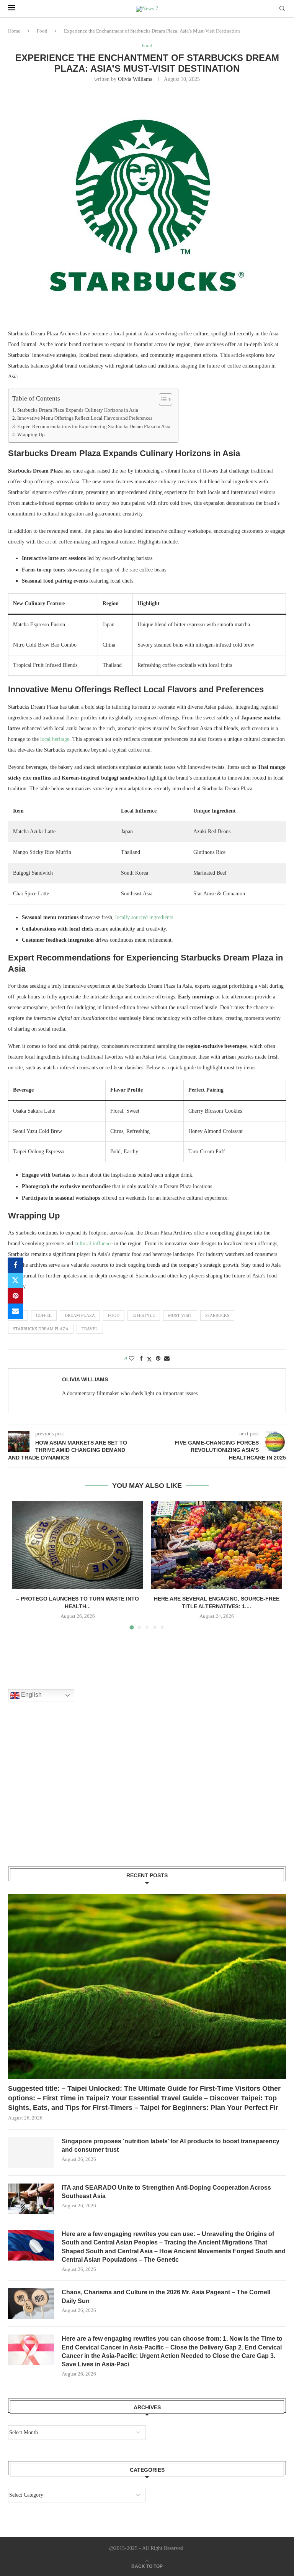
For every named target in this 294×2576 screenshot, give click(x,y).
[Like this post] (132, 1359)
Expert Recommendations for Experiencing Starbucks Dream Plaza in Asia (94, 427)
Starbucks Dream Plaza (41, 1329)
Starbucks (217, 1315)
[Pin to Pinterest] (15, 1296)
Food (42, 31)
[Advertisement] (65, 1794)
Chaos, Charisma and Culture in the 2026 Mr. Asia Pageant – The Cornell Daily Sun (166, 2296)
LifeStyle (144, 1315)
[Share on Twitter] (15, 1281)
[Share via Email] (15, 1311)
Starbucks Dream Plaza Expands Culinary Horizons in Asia (78, 410)
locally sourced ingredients (144, 917)
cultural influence (94, 1244)
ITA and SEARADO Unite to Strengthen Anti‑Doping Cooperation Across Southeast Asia (166, 2192)
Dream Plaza (80, 1315)
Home (14, 31)
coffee (44, 1315)
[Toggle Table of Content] (162, 399)
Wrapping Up (31, 435)
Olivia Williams (135, 79)
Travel (90, 1329)
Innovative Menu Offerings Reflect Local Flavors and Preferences (85, 418)
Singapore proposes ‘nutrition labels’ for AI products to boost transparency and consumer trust (171, 2145)
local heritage (55, 739)
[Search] (282, 9)
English (31, 1695)
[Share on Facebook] (15, 1265)
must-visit (180, 1315)
